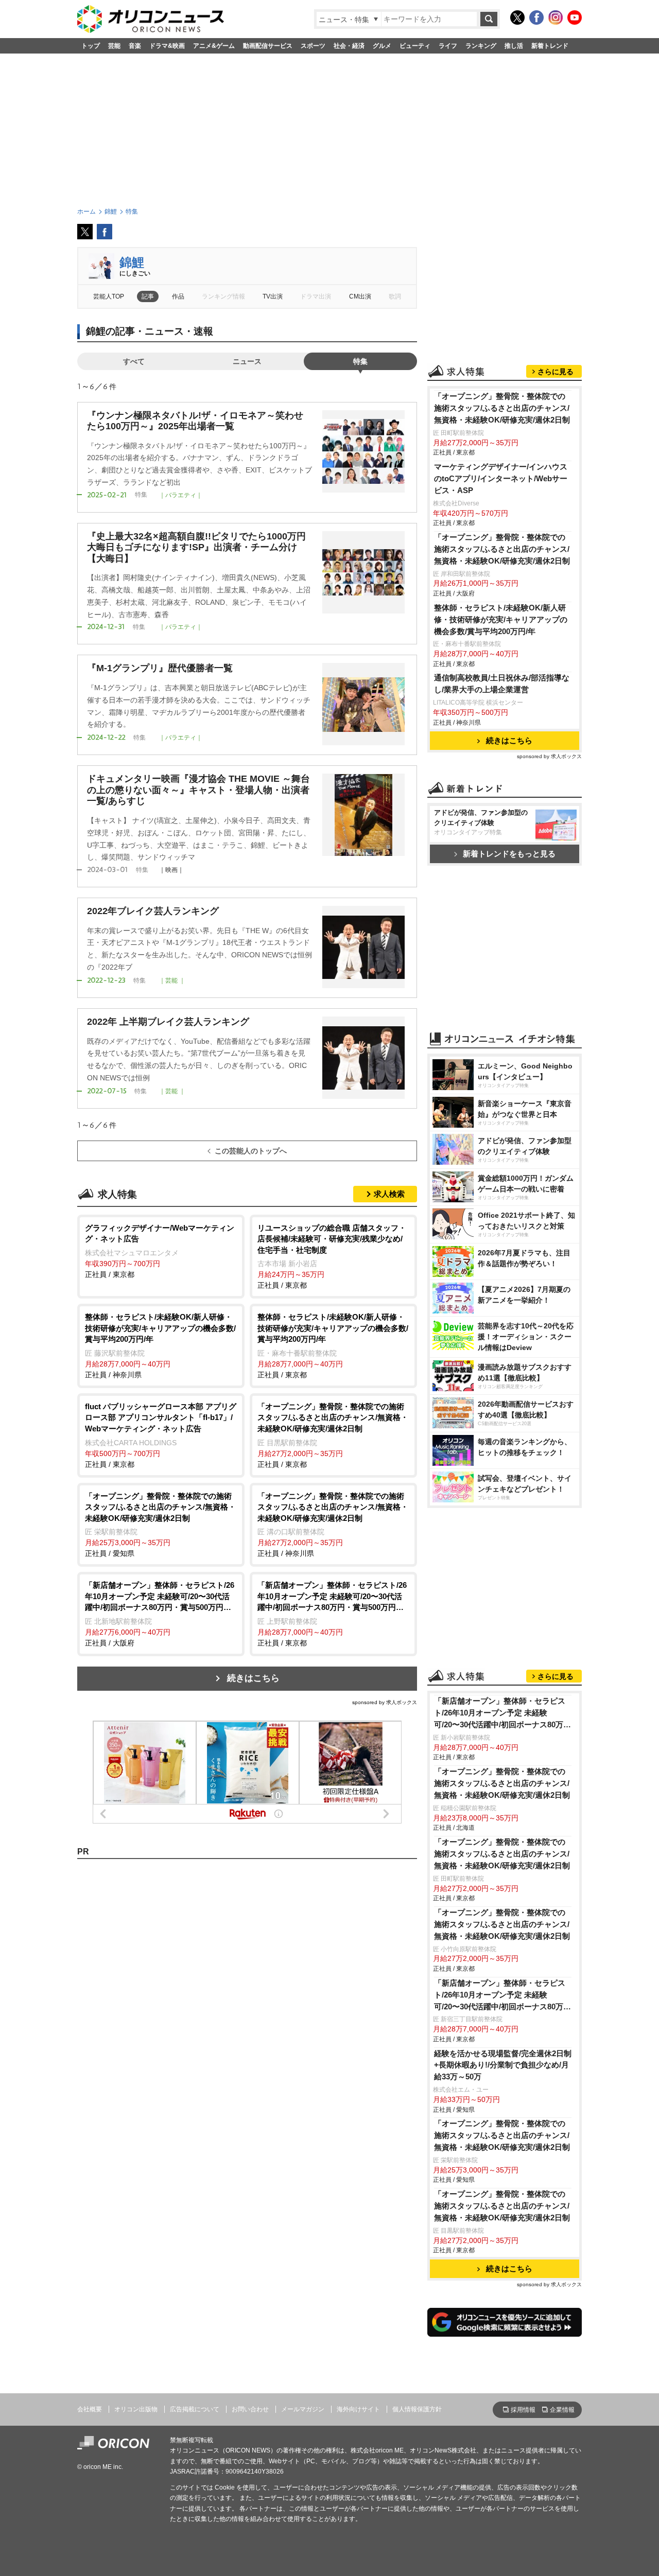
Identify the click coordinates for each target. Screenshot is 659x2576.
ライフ (448, 46)
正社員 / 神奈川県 (160, 1346)
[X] (517, 17)
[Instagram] (556, 17)
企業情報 (562, 2410)
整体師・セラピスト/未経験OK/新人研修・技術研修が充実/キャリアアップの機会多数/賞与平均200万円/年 (501, 619)
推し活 (514, 46)
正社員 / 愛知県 (160, 1525)
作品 (178, 296)
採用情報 (523, 2410)
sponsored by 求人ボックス (385, 1702)
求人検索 (389, 1194)
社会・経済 (349, 46)
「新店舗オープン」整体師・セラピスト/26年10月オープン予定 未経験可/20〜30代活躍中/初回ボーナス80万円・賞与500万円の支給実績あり (500, 1714)
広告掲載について (195, 2409)
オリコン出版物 (136, 2409)
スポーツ (313, 46)
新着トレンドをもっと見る (509, 854)
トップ (91, 46)
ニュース (247, 361)
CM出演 (360, 296)
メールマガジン (303, 2409)
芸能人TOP (109, 296)
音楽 (135, 46)
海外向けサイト (358, 2409)
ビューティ (415, 46)
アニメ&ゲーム (214, 46)
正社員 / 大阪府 (160, 1614)
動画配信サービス (268, 46)
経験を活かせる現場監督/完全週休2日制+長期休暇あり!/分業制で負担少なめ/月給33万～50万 (503, 2065)
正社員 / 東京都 (160, 1251)
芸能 (114, 46)
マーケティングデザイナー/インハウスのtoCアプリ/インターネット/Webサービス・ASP (501, 478)
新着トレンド (550, 46)
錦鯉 (132, 262)
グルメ (382, 46)
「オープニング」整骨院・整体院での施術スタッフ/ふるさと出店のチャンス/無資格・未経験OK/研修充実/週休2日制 (502, 408)
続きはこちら (253, 1678)
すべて (134, 361)
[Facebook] (536, 17)
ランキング (481, 46)
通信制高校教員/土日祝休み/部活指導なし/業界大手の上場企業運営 (502, 684)
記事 (148, 296)
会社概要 (90, 2409)
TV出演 (273, 296)
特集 (360, 361)
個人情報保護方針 (417, 2409)
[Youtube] (575, 17)
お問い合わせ (250, 2409)
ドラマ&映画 (167, 46)
